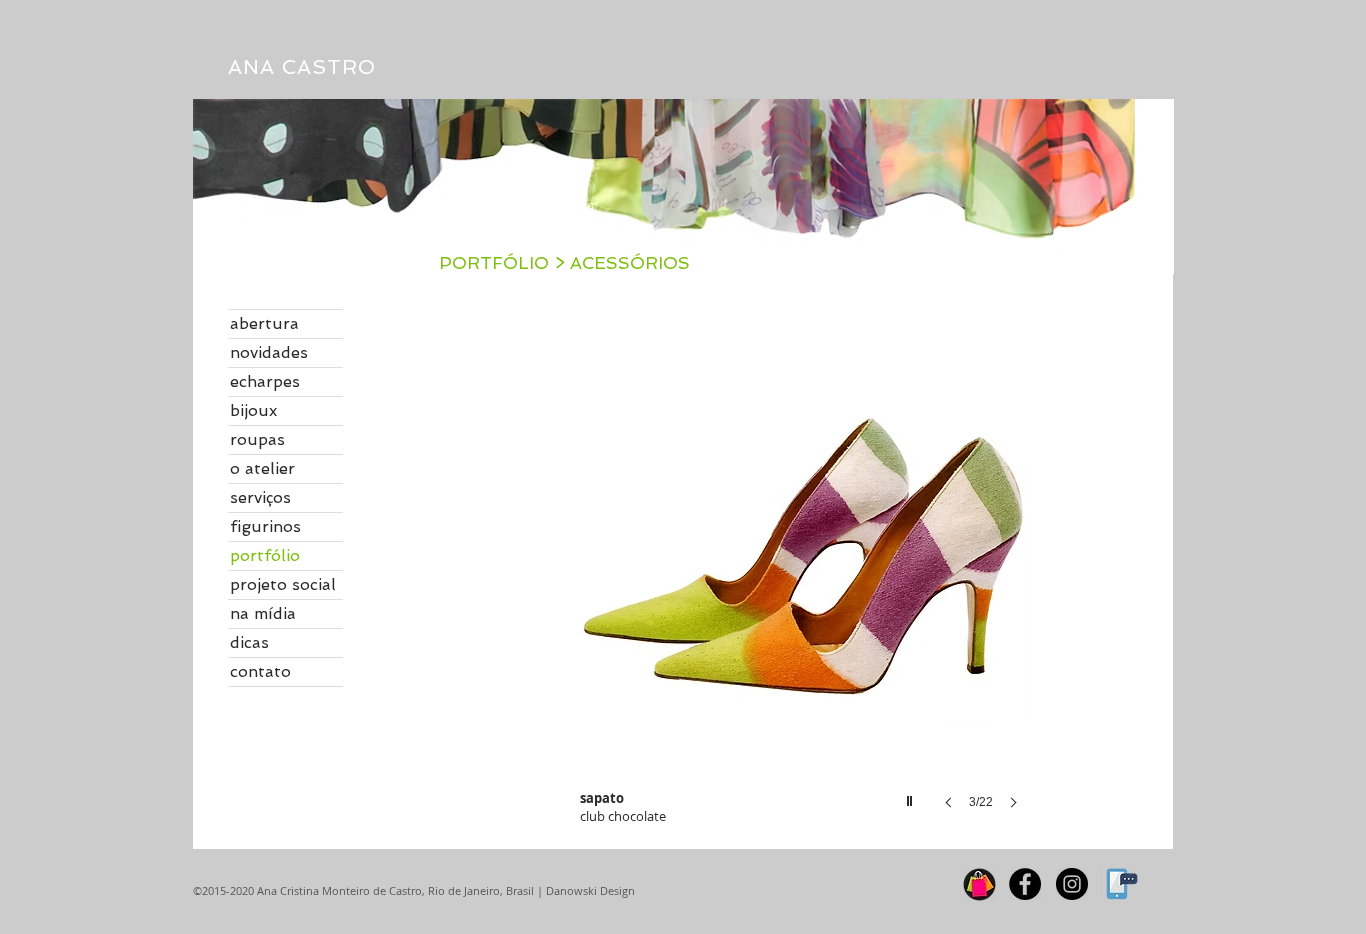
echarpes (265, 381)
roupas (257, 439)
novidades (269, 352)
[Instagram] (1072, 884)
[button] (805, 579)
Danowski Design (589, 890)
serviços (260, 497)
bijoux (253, 410)
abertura (264, 323)
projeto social (283, 584)
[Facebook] (1025, 884)
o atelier (262, 468)
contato (260, 671)
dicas (249, 642)
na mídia (263, 613)
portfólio (265, 555)
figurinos (265, 526)
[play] (912, 796)
